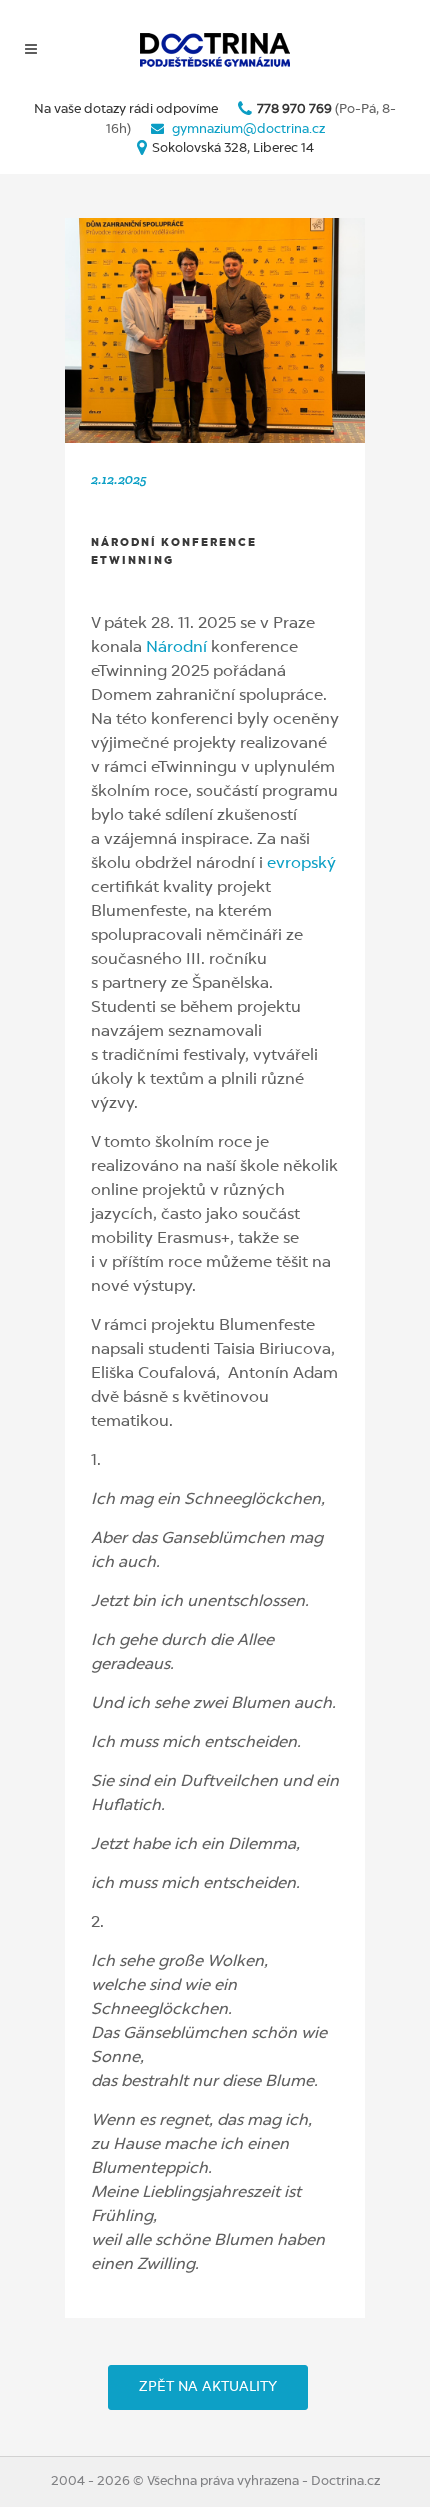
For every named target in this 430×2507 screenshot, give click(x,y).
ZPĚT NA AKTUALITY (208, 2387)
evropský (301, 864)
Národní (176, 648)
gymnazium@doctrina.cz (248, 129)
